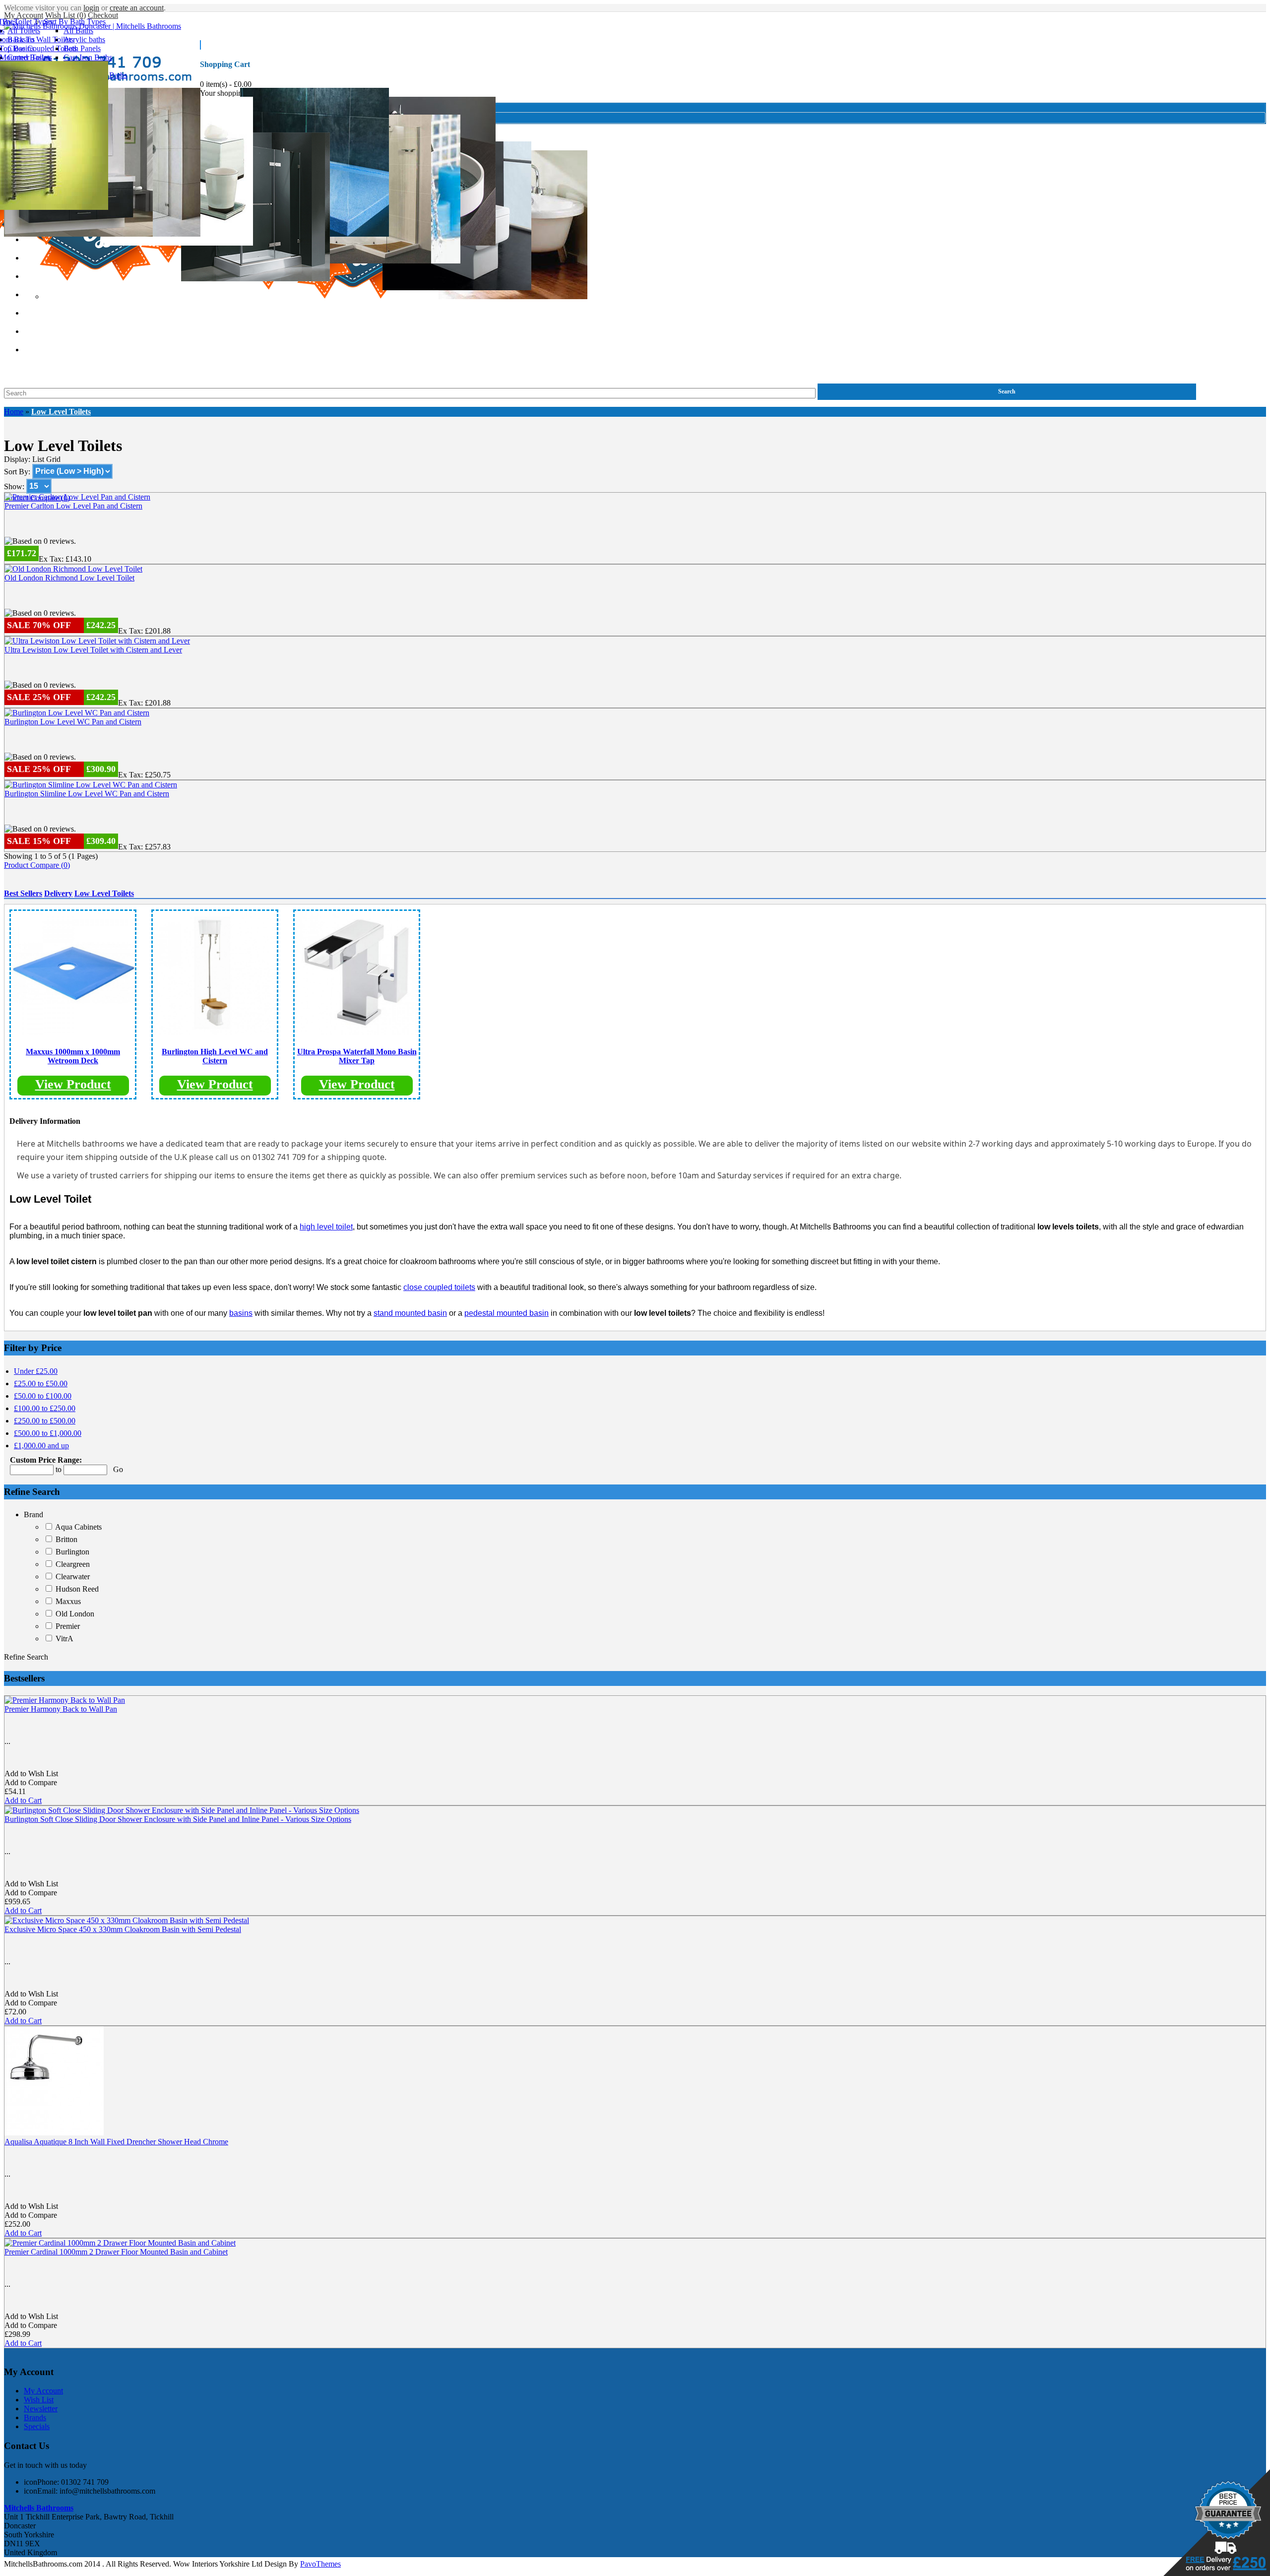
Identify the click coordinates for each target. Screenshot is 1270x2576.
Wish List (39, 2400)
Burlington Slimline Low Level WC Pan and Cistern (87, 794)
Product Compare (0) (37, 865)
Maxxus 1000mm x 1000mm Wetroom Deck (73, 1056)
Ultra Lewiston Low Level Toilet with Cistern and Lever (93, 650)
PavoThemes (320, 2564)
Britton (66, 1539)
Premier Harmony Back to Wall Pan (61, 1709)
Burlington (72, 1552)
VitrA (64, 1639)
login (91, 8)
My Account (24, 15)
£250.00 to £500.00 (45, 1421)
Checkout (103, 15)
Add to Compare (31, 1782)
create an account (137, 8)
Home (14, 412)
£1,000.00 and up (41, 1446)
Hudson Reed (77, 1589)
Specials (37, 2426)
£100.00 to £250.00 (45, 1408)
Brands (35, 2417)
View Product (73, 1084)
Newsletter (41, 2409)
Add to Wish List (31, 1773)
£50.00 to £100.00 (43, 1396)
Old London (75, 1614)
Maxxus (68, 1601)
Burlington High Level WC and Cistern (215, 1056)
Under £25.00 (36, 1371)
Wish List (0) (65, 15)
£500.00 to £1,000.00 (48, 1433)
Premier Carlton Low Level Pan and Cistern (73, 506)
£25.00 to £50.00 (41, 1384)
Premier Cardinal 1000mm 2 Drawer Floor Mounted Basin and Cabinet (116, 2252)
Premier (68, 1626)
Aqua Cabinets (78, 1527)
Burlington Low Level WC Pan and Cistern (73, 722)
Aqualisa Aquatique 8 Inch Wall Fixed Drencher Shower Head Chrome (116, 2142)
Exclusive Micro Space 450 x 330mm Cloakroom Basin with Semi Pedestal (123, 1929)
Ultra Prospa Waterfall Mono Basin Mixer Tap (357, 1056)
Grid (53, 459)
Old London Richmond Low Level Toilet (69, 578)
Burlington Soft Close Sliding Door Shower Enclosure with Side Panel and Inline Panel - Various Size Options (178, 1819)
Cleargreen (73, 1564)
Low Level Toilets (61, 412)
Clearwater (73, 1577)
